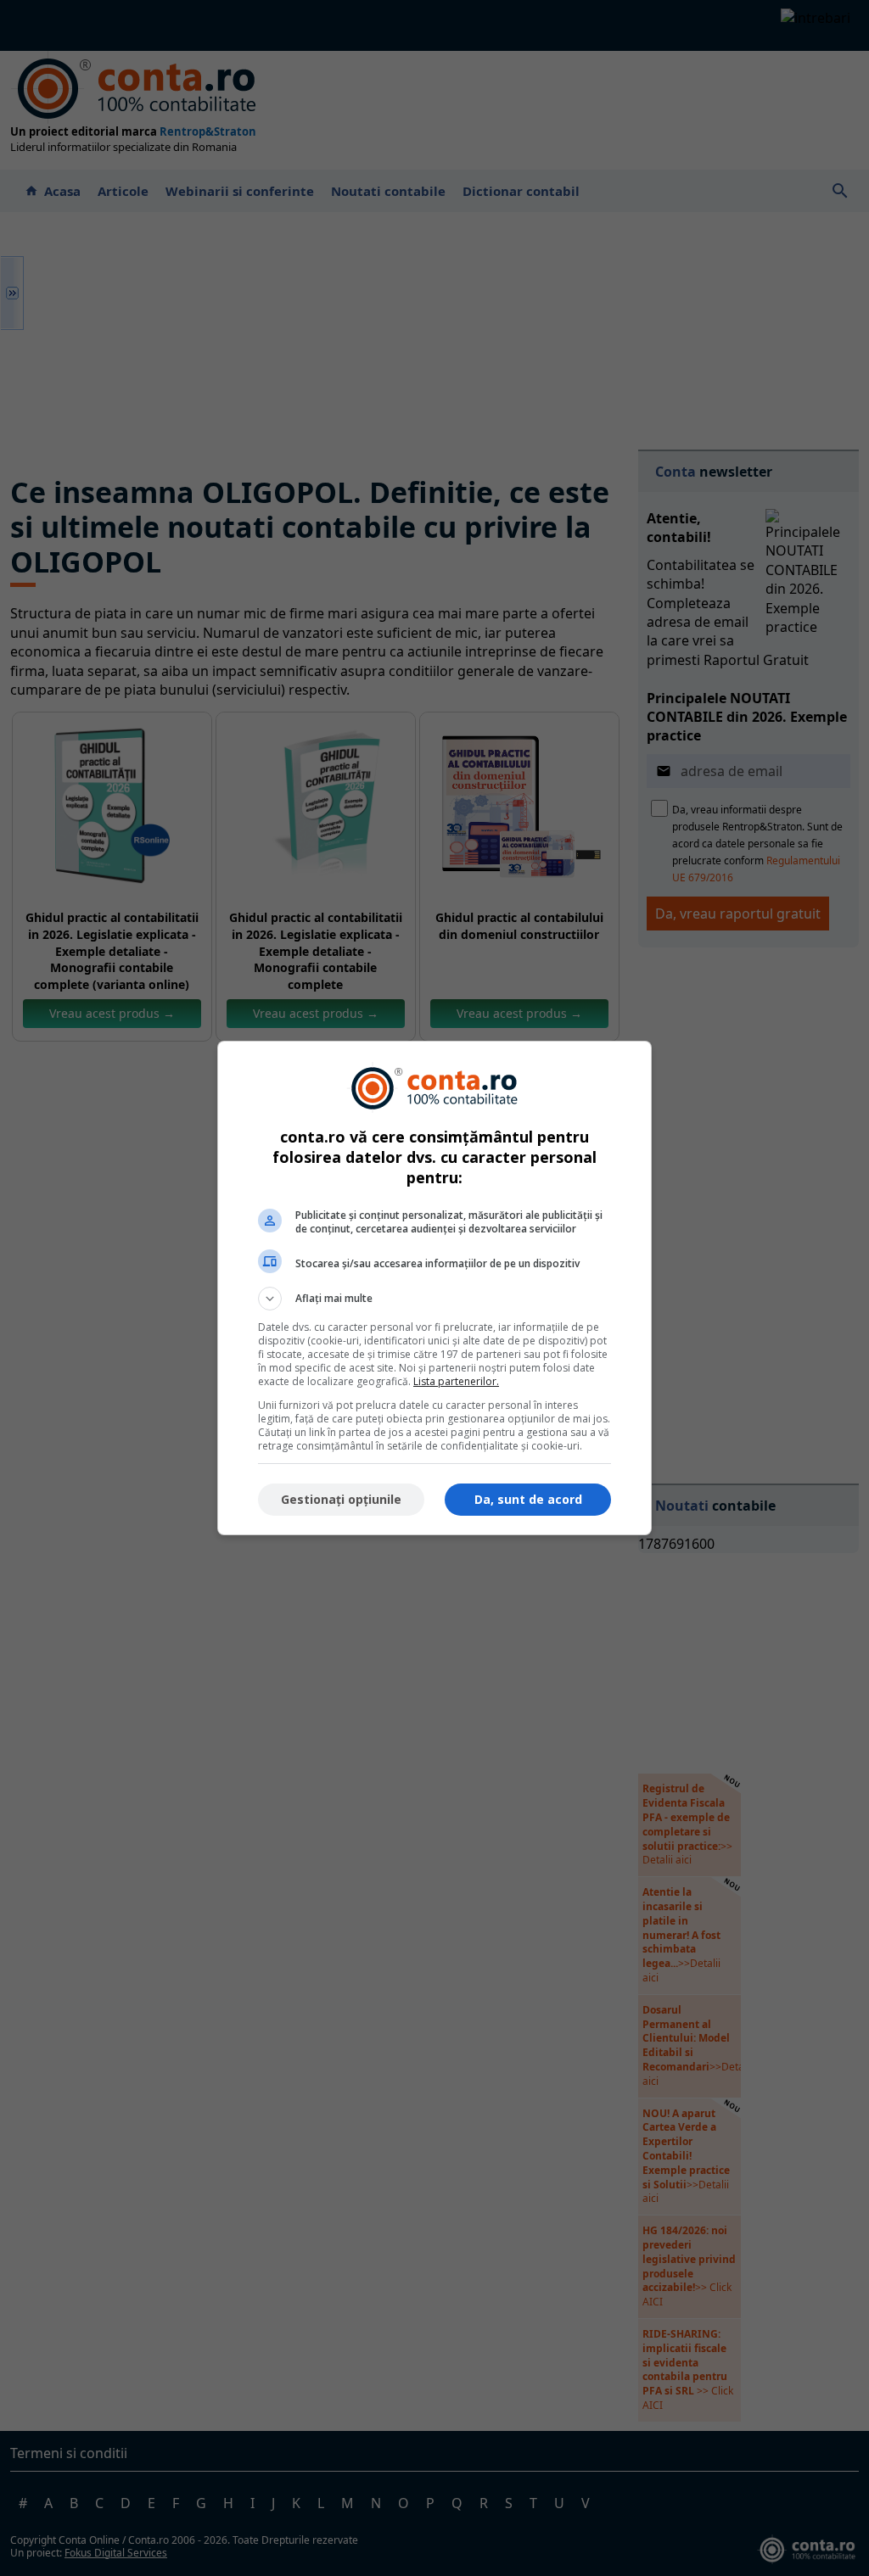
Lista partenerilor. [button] (456, 1381)
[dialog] (434, 1288)
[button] (434, 1299)
